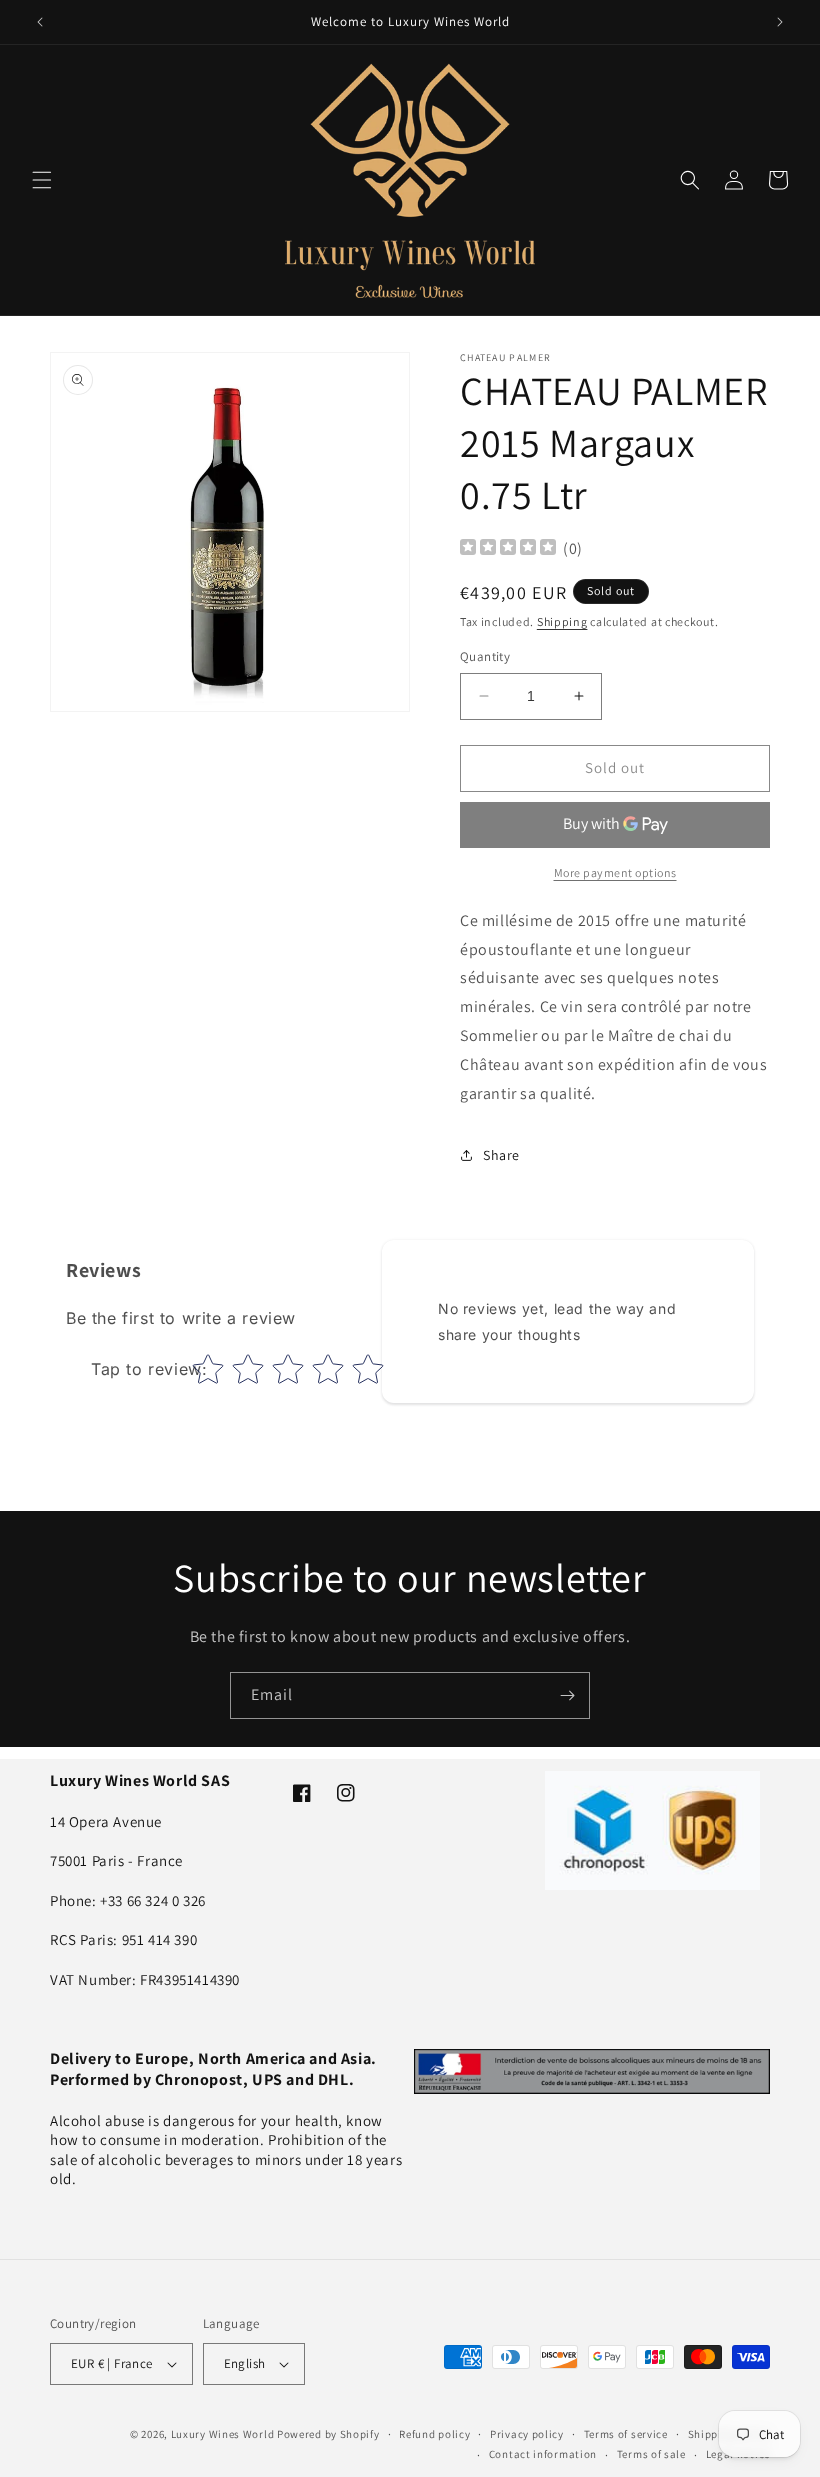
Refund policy (434, 2434)
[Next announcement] (780, 22)
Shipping (562, 621)
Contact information (543, 2454)
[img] (508, 549)
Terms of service (626, 2434)
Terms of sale (651, 2454)
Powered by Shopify (328, 2434)
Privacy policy (527, 2434)
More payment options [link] (615, 872)
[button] (42, 180)
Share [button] (501, 1155)
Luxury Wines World (223, 2434)
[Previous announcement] (40, 22)
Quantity (485, 656)
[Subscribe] (567, 1695)
